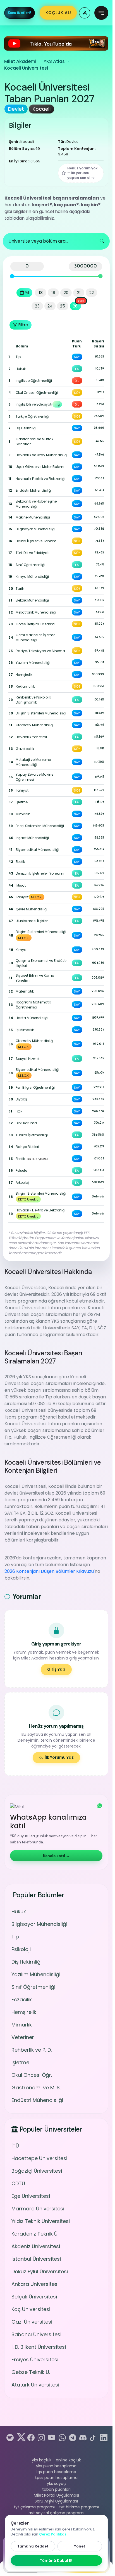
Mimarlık (22, 2025)
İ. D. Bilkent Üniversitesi (39, 2347)
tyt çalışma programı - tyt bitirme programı (56, 2507)
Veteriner (23, 2037)
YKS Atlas (54, 61)
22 (92, 293)
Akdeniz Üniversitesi (36, 2246)
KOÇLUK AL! (58, 13)
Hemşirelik (24, 2012)
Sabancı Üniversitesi (36, 2334)
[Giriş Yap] (85, 13)
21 (79, 293)
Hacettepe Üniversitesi (39, 2158)
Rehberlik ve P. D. (32, 2050)
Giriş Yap (56, 1669)
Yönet (80, 2546)
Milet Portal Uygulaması (56, 2495)
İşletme (20, 2062)
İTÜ (15, 2146)
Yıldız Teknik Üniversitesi (41, 2221)
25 (63, 306)
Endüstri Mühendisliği (37, 2100)
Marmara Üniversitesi (38, 2209)
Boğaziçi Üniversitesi (37, 2171)
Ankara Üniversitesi (35, 2284)
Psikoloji (21, 1949)
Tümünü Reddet (33, 2546)
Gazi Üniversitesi (32, 2322)
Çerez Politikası (53, 2534)
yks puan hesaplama (56, 2466)
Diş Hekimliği (27, 1962)
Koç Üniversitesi (31, 2309)
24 (50, 306)
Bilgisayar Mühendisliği (39, 1924)
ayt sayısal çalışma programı (56, 2513)
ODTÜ (18, 2183)
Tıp (15, 1937)
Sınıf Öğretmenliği (33, 1987)
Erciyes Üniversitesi (35, 2360)
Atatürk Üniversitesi (35, 2385)
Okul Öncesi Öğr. (32, 2075)
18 (41, 293)
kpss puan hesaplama (56, 2478)
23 (37, 306)
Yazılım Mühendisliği (36, 1974)
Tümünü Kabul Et (56, 2560)
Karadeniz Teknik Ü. (35, 2234)
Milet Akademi (20, 61)
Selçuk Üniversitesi (34, 2297)
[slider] (12, 276)
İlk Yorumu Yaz (59, 1757)
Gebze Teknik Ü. (31, 2372)
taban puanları (56, 2489)
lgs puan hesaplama (56, 2472)
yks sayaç (56, 2483)
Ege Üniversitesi (31, 2196)
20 (66, 293)
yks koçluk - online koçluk (56, 2460)
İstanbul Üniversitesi (36, 2259)
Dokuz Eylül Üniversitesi (40, 2271)
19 (53, 293)
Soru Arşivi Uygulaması (56, 2501)
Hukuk (19, 1911)
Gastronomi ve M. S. (36, 2088)
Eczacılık (22, 2000)
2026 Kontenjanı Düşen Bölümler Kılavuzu (49, 1571)
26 (75, 306)
